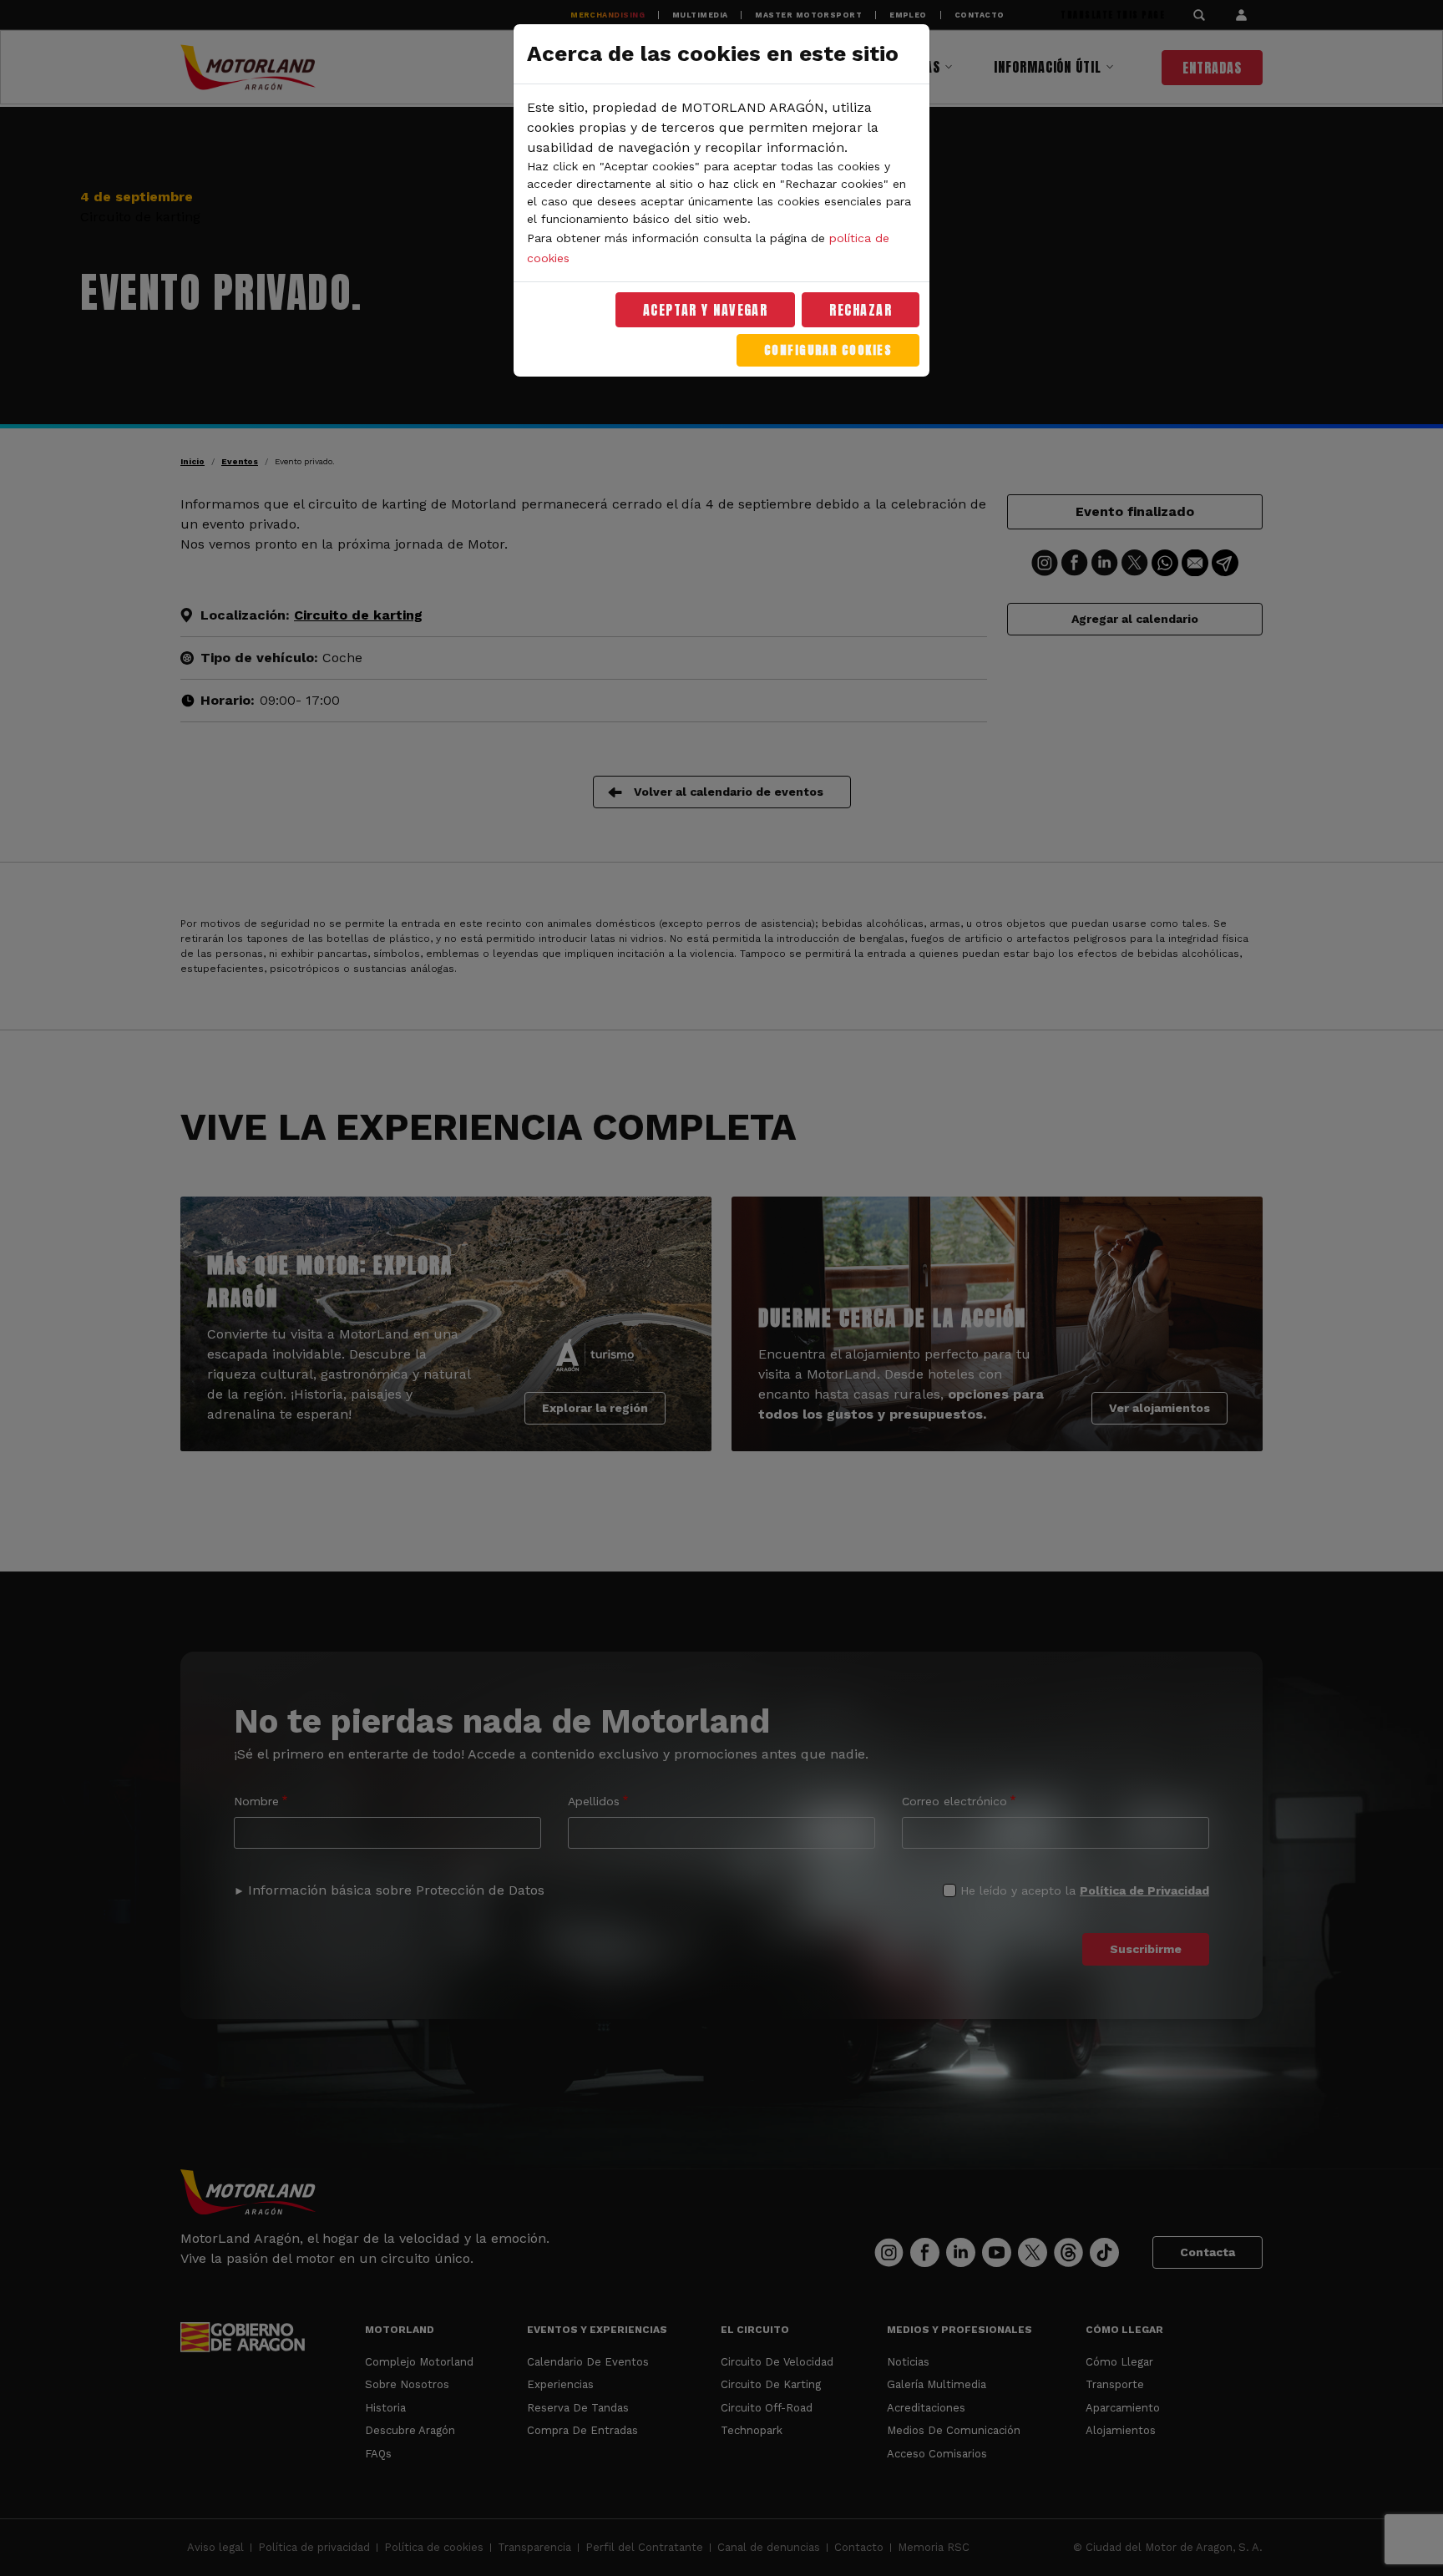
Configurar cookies (828, 350)
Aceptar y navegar (706, 310)
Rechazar (861, 310)
